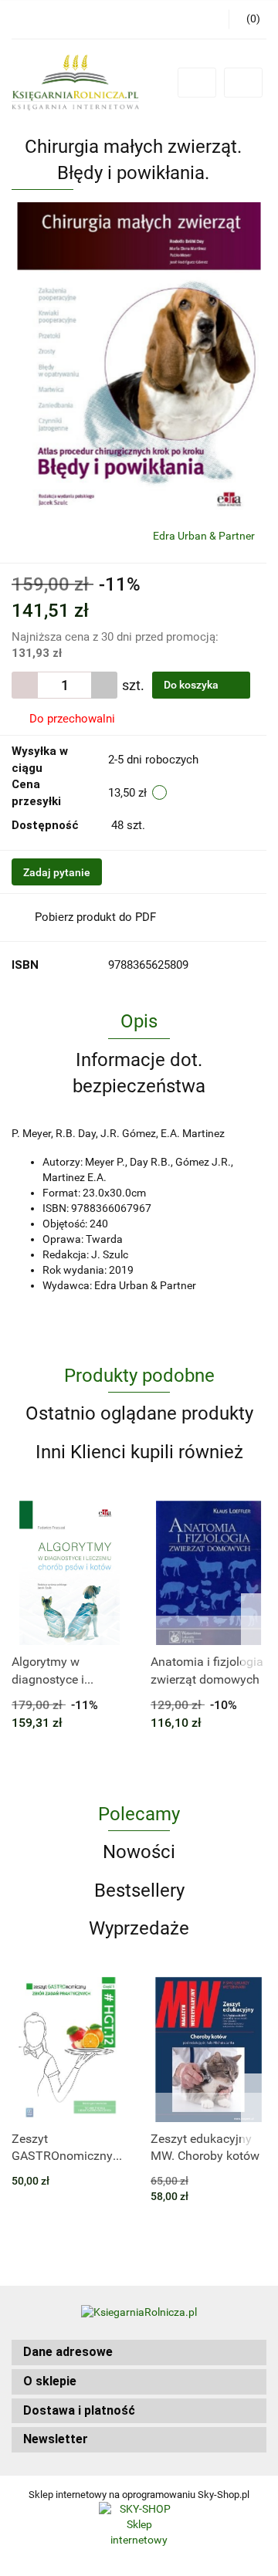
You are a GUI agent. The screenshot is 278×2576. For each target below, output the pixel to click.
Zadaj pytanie (57, 872)
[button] (139, 2353)
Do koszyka (192, 685)
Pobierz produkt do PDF (95, 917)
